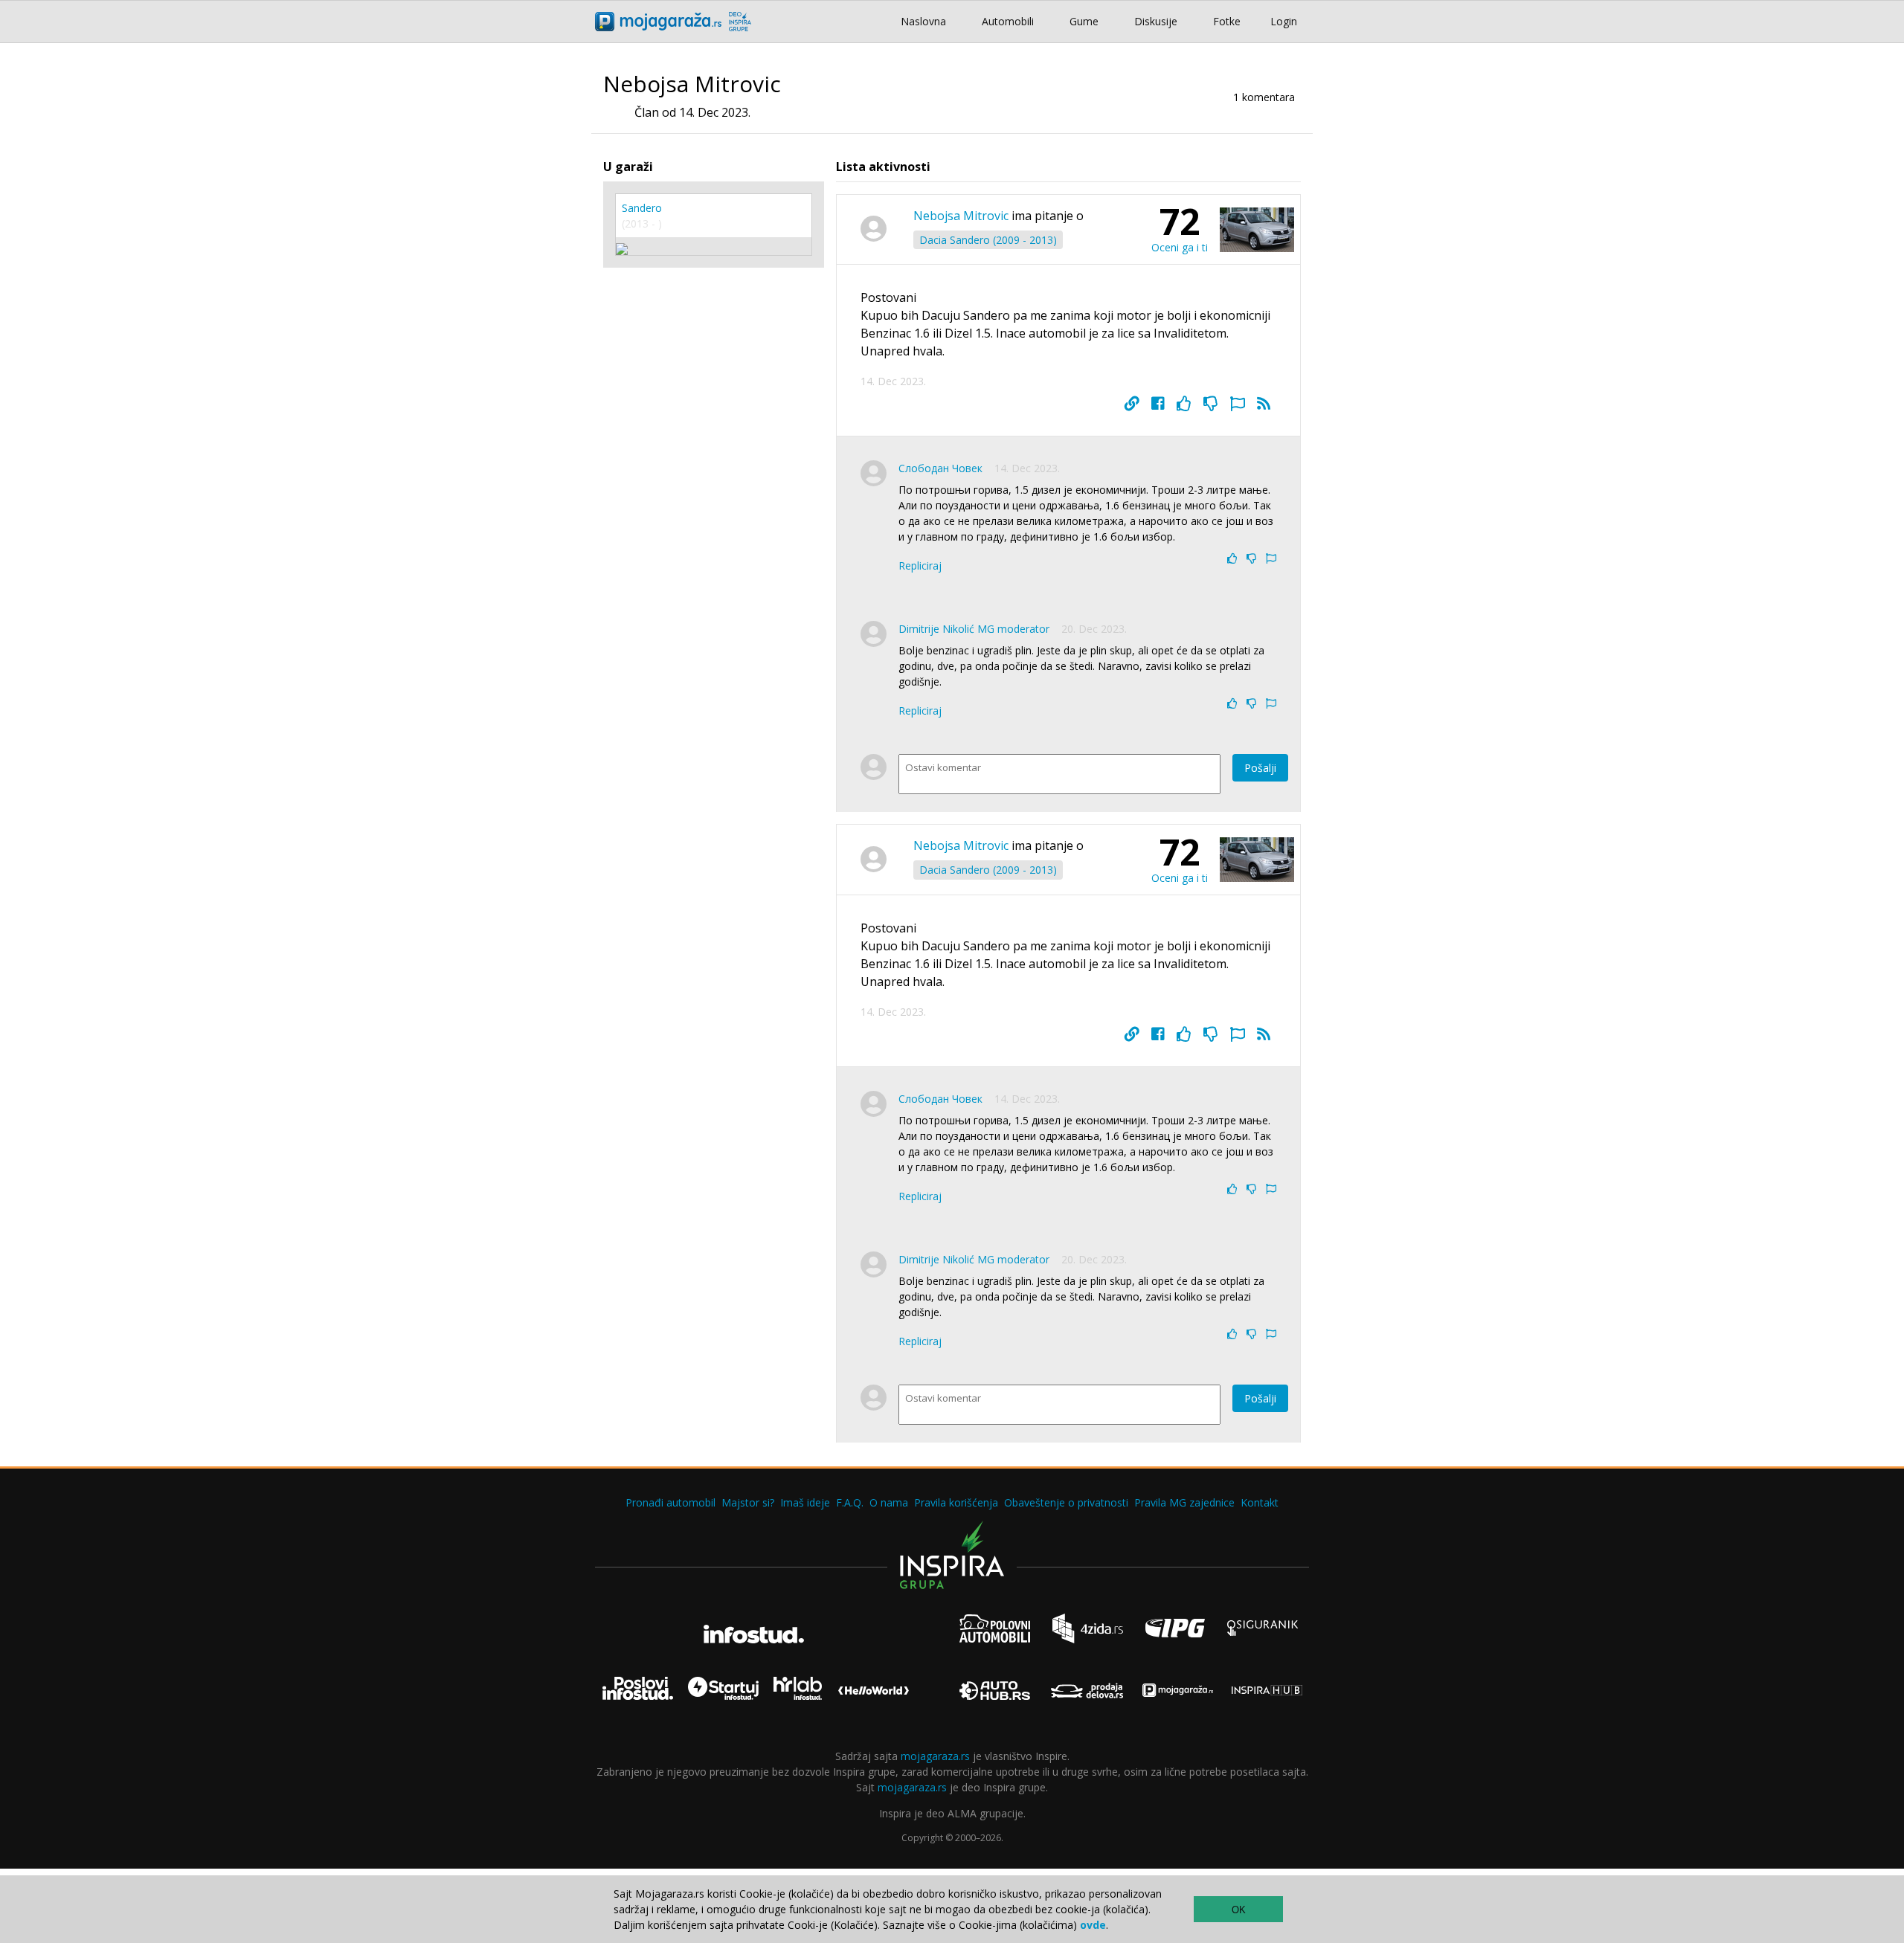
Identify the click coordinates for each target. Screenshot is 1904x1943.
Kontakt (1260, 1502)
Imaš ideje (805, 1502)
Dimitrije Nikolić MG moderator (974, 629)
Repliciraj (920, 565)
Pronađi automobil (670, 1502)
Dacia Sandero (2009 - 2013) (988, 240)
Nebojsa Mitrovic (961, 216)
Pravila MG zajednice (1184, 1502)
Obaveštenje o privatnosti (1066, 1502)
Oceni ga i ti (1180, 247)
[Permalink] (1132, 404)
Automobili (1008, 21)
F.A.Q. (850, 1502)
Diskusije (1156, 21)
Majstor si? (748, 1502)
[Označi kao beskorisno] (1211, 404)
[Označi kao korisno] (1184, 404)
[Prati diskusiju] (1264, 404)
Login (1284, 21)
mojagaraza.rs (935, 1756)
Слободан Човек (940, 468)
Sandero (642, 208)
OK (1239, 1910)
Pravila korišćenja (956, 1502)
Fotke (1227, 21)
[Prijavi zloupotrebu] (1238, 404)
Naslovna (923, 21)
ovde (1093, 1925)
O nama (889, 1502)
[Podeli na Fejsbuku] (1158, 404)
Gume (1084, 21)
